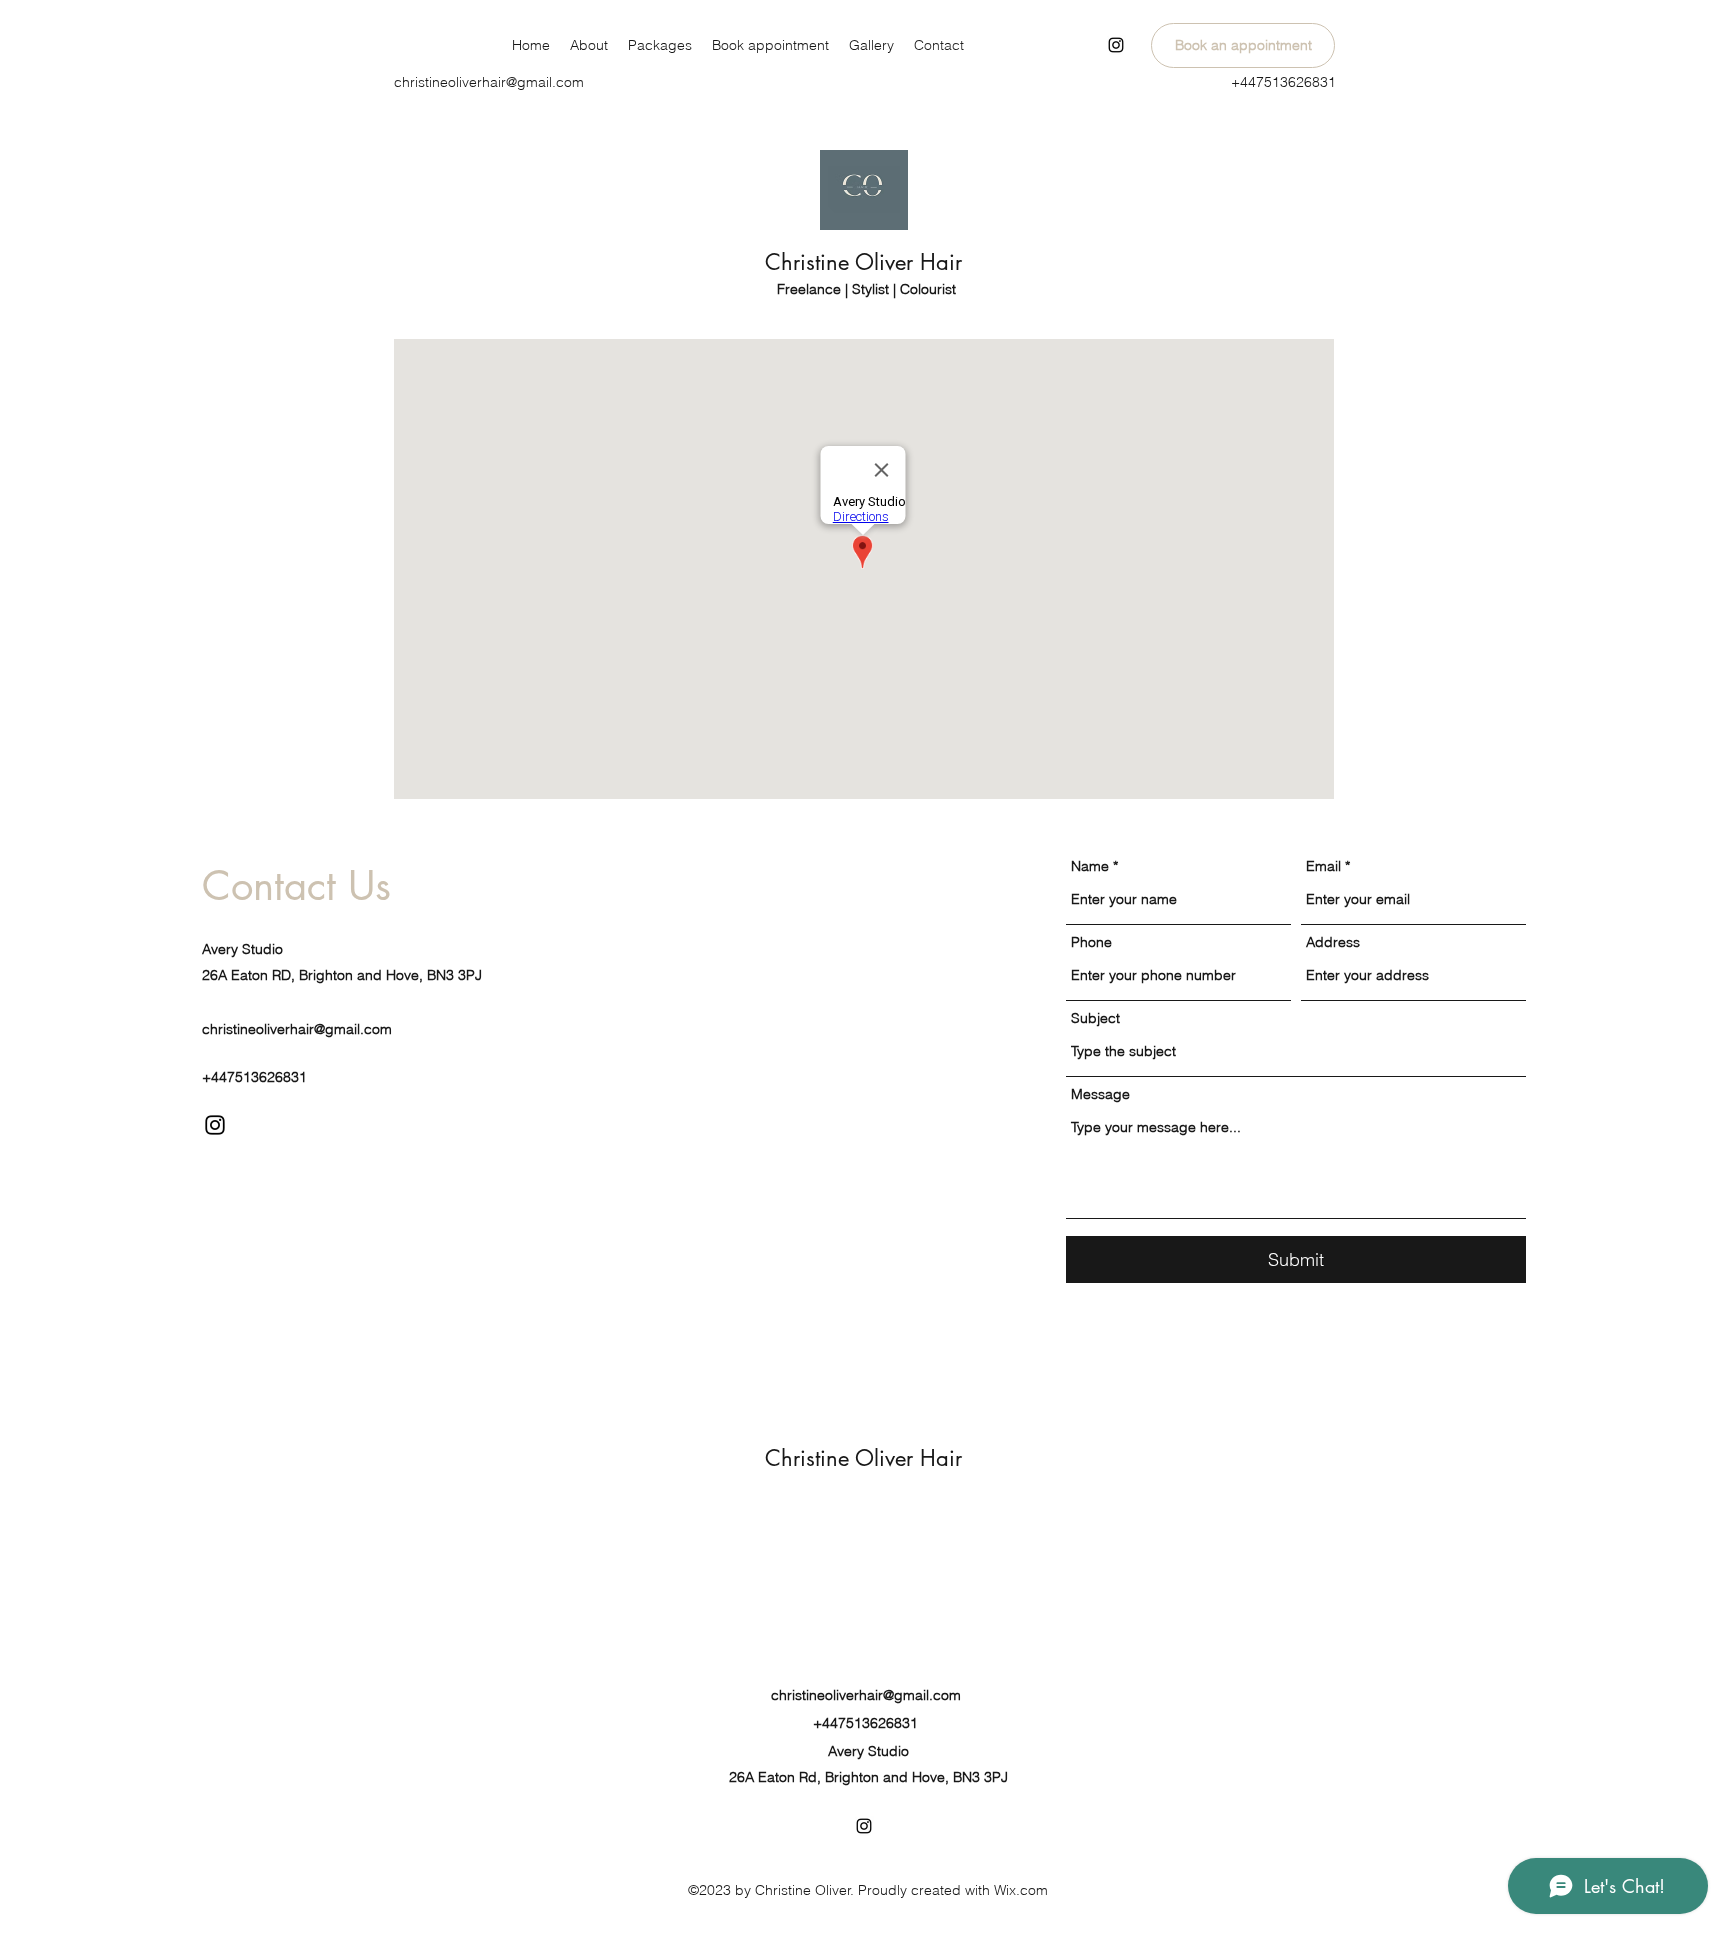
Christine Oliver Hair (867, 262)
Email (1323, 866)
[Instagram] (1116, 45)
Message (1100, 1094)
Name (1090, 866)
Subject (1095, 1018)
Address (1333, 942)
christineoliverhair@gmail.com (489, 82)
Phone (1091, 942)
